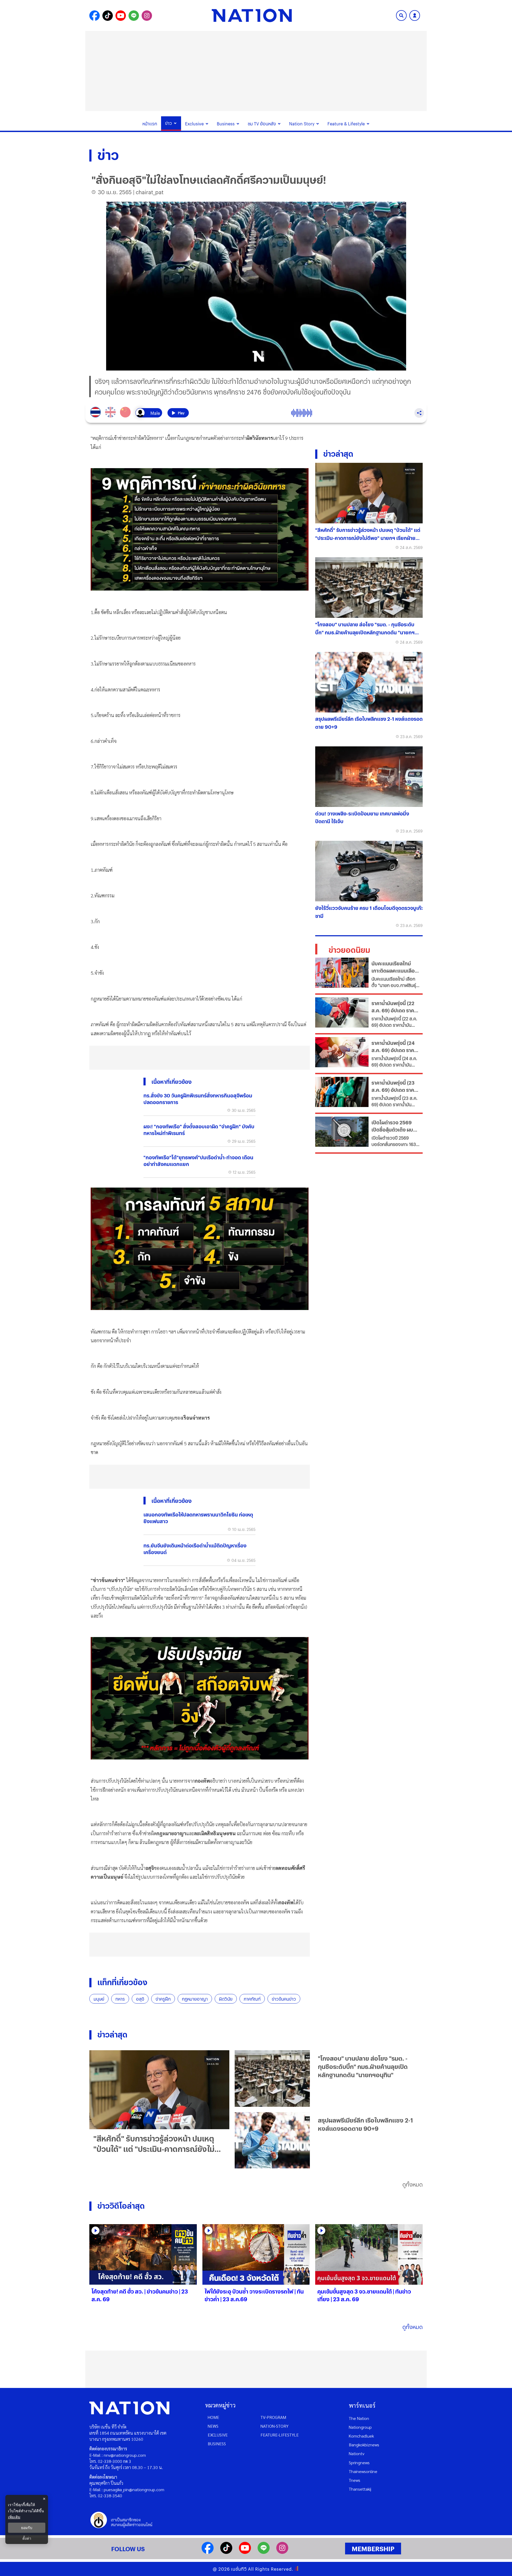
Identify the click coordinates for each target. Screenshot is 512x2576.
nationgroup (360, 2427)
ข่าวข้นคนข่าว (284, 1999)
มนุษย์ (99, 1999)
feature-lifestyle (280, 2435)
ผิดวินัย (226, 1999)
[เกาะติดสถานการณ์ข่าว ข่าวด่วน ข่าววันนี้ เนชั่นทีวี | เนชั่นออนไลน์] (252, 15)
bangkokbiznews (364, 2445)
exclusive (218, 2435)
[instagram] (282, 2552)
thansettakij (360, 2489)
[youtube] (245, 2552)
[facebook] (208, 2552)
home (213, 2417)
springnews (359, 2462)
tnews (355, 2480)
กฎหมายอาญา (195, 1999)
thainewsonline (363, 2471)
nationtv (357, 2453)
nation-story (275, 2426)
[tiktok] (226, 2552)
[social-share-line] (134, 16)
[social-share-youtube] (121, 16)
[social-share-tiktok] (108, 16)
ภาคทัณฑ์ (252, 1999)
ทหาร (120, 1999)
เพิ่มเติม (14, 2517)
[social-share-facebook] (95, 16)
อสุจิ (140, 1999)
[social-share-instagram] (147, 16)
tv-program (273, 2417)
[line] (264, 2552)
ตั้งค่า (27, 2538)
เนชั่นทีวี (239, 2569)
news (213, 2426)
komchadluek (361, 2436)
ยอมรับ (27, 2528)
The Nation (359, 2418)
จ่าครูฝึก (163, 1999)
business (217, 2444)
